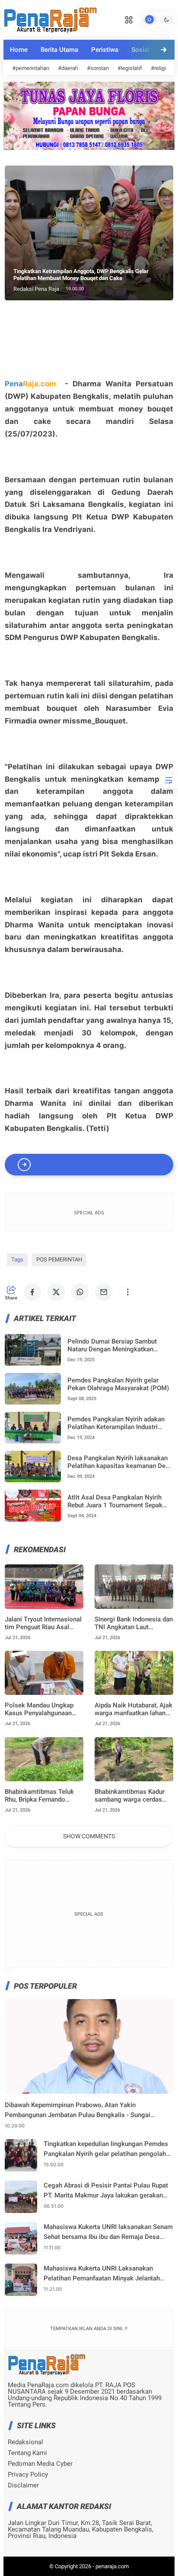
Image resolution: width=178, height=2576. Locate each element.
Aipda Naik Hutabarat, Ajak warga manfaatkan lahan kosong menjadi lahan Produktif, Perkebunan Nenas (133, 1709)
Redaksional (25, 2442)
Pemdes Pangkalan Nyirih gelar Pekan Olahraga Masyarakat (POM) (118, 1384)
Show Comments (89, 1836)
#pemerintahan (31, 68)
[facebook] (32, 1292)
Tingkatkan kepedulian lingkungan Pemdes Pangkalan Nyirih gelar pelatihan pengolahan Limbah (108, 2149)
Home (19, 50)
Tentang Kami (27, 2453)
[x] (56, 1292)
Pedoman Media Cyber (40, 2464)
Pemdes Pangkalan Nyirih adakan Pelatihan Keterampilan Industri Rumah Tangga (116, 1423)
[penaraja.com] (50, 19)
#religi (158, 68)
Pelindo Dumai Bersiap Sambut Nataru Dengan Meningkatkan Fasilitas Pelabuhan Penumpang (114, 1345)
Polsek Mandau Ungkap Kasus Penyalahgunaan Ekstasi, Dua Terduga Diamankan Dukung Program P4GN (39, 1709)
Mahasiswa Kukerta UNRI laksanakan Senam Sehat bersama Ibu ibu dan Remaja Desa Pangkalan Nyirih (108, 2232)
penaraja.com (112, 2566)
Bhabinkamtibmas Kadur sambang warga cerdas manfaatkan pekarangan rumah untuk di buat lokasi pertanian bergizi (133, 1796)
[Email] (104, 1292)
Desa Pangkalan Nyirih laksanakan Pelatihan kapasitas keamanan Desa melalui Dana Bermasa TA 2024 (120, 1462)
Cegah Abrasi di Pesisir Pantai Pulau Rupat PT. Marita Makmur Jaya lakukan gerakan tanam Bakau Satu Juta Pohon (106, 2191)
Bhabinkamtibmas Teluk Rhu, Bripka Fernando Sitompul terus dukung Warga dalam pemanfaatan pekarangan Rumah (43, 1796)
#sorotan (98, 68)
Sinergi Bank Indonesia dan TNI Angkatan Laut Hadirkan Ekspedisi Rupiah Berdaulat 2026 (134, 1623)
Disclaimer (23, 2485)
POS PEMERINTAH (59, 1259)
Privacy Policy (28, 2475)
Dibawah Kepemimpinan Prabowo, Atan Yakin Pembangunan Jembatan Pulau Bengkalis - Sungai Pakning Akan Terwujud (78, 2110)
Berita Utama (59, 50)
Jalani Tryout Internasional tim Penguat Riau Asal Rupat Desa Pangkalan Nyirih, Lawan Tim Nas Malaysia (43, 1623)
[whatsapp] (80, 1292)
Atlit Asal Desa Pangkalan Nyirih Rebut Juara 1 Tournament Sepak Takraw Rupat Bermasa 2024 (115, 1501)
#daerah (68, 68)
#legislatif (130, 68)
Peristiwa (105, 50)
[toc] (168, 780)
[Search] (129, 19)
